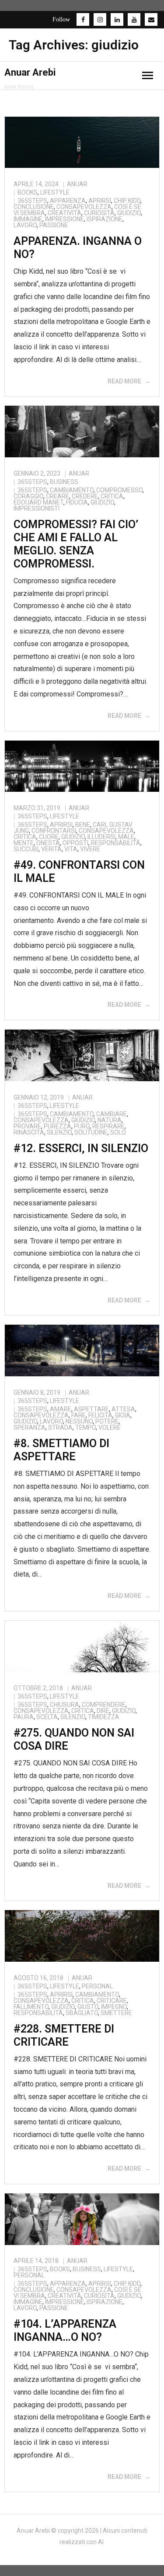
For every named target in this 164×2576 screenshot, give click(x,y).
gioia (123, 1415)
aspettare (91, 1409)
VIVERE (90, 849)
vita (71, 849)
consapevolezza (84, 207)
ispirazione (105, 219)
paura (24, 1717)
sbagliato (82, 2013)
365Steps (32, 201)
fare (79, 1415)
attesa (123, 1409)
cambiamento (72, 490)
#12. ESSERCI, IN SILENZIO (81, 1148)
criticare (112, 2001)
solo (118, 1132)
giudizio (129, 213)
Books (28, 192)
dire (103, 1711)
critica (112, 496)
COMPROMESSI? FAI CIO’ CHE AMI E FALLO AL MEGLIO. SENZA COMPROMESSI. (76, 544)
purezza (58, 1126)
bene (83, 825)
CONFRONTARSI (54, 831)
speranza (30, 1427)
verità (51, 849)
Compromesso (119, 490)
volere (110, 1427)
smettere (116, 2013)
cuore (49, 837)
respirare (108, 1126)
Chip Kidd (127, 201)
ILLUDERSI (101, 837)
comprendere (104, 1705)
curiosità (99, 213)
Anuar (77, 184)
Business (64, 482)
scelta (47, 1717)
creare (58, 496)
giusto (88, 2007)
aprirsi (100, 201)
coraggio (28, 496)
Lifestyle (55, 192)
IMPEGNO (114, 2007)
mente (24, 843)
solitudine (91, 1132)
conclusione (34, 207)
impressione (65, 219)
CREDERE (85, 496)
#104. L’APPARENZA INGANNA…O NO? (65, 2331)
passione (54, 225)
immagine (28, 219)
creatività (65, 213)
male (126, 837)
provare (27, 1126)
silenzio (59, 1132)
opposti (75, 843)
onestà (48, 843)
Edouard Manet (38, 502)
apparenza (68, 201)
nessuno (79, 1421)
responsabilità (116, 843)
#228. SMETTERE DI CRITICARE (64, 2035)
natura (110, 1120)
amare (61, 1409)
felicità (100, 1415)
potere (107, 1421)
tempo (85, 1427)
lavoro (25, 225)
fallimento (31, 2007)
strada (60, 1427)
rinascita (29, 1132)
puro (82, 1126)
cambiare (112, 1114)
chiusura (65, 1705)
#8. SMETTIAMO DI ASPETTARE (61, 1450)
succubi (26, 849)
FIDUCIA (77, 502)
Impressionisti (37, 508)
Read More (124, 381)
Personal (97, 1986)
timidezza (104, 1717)
